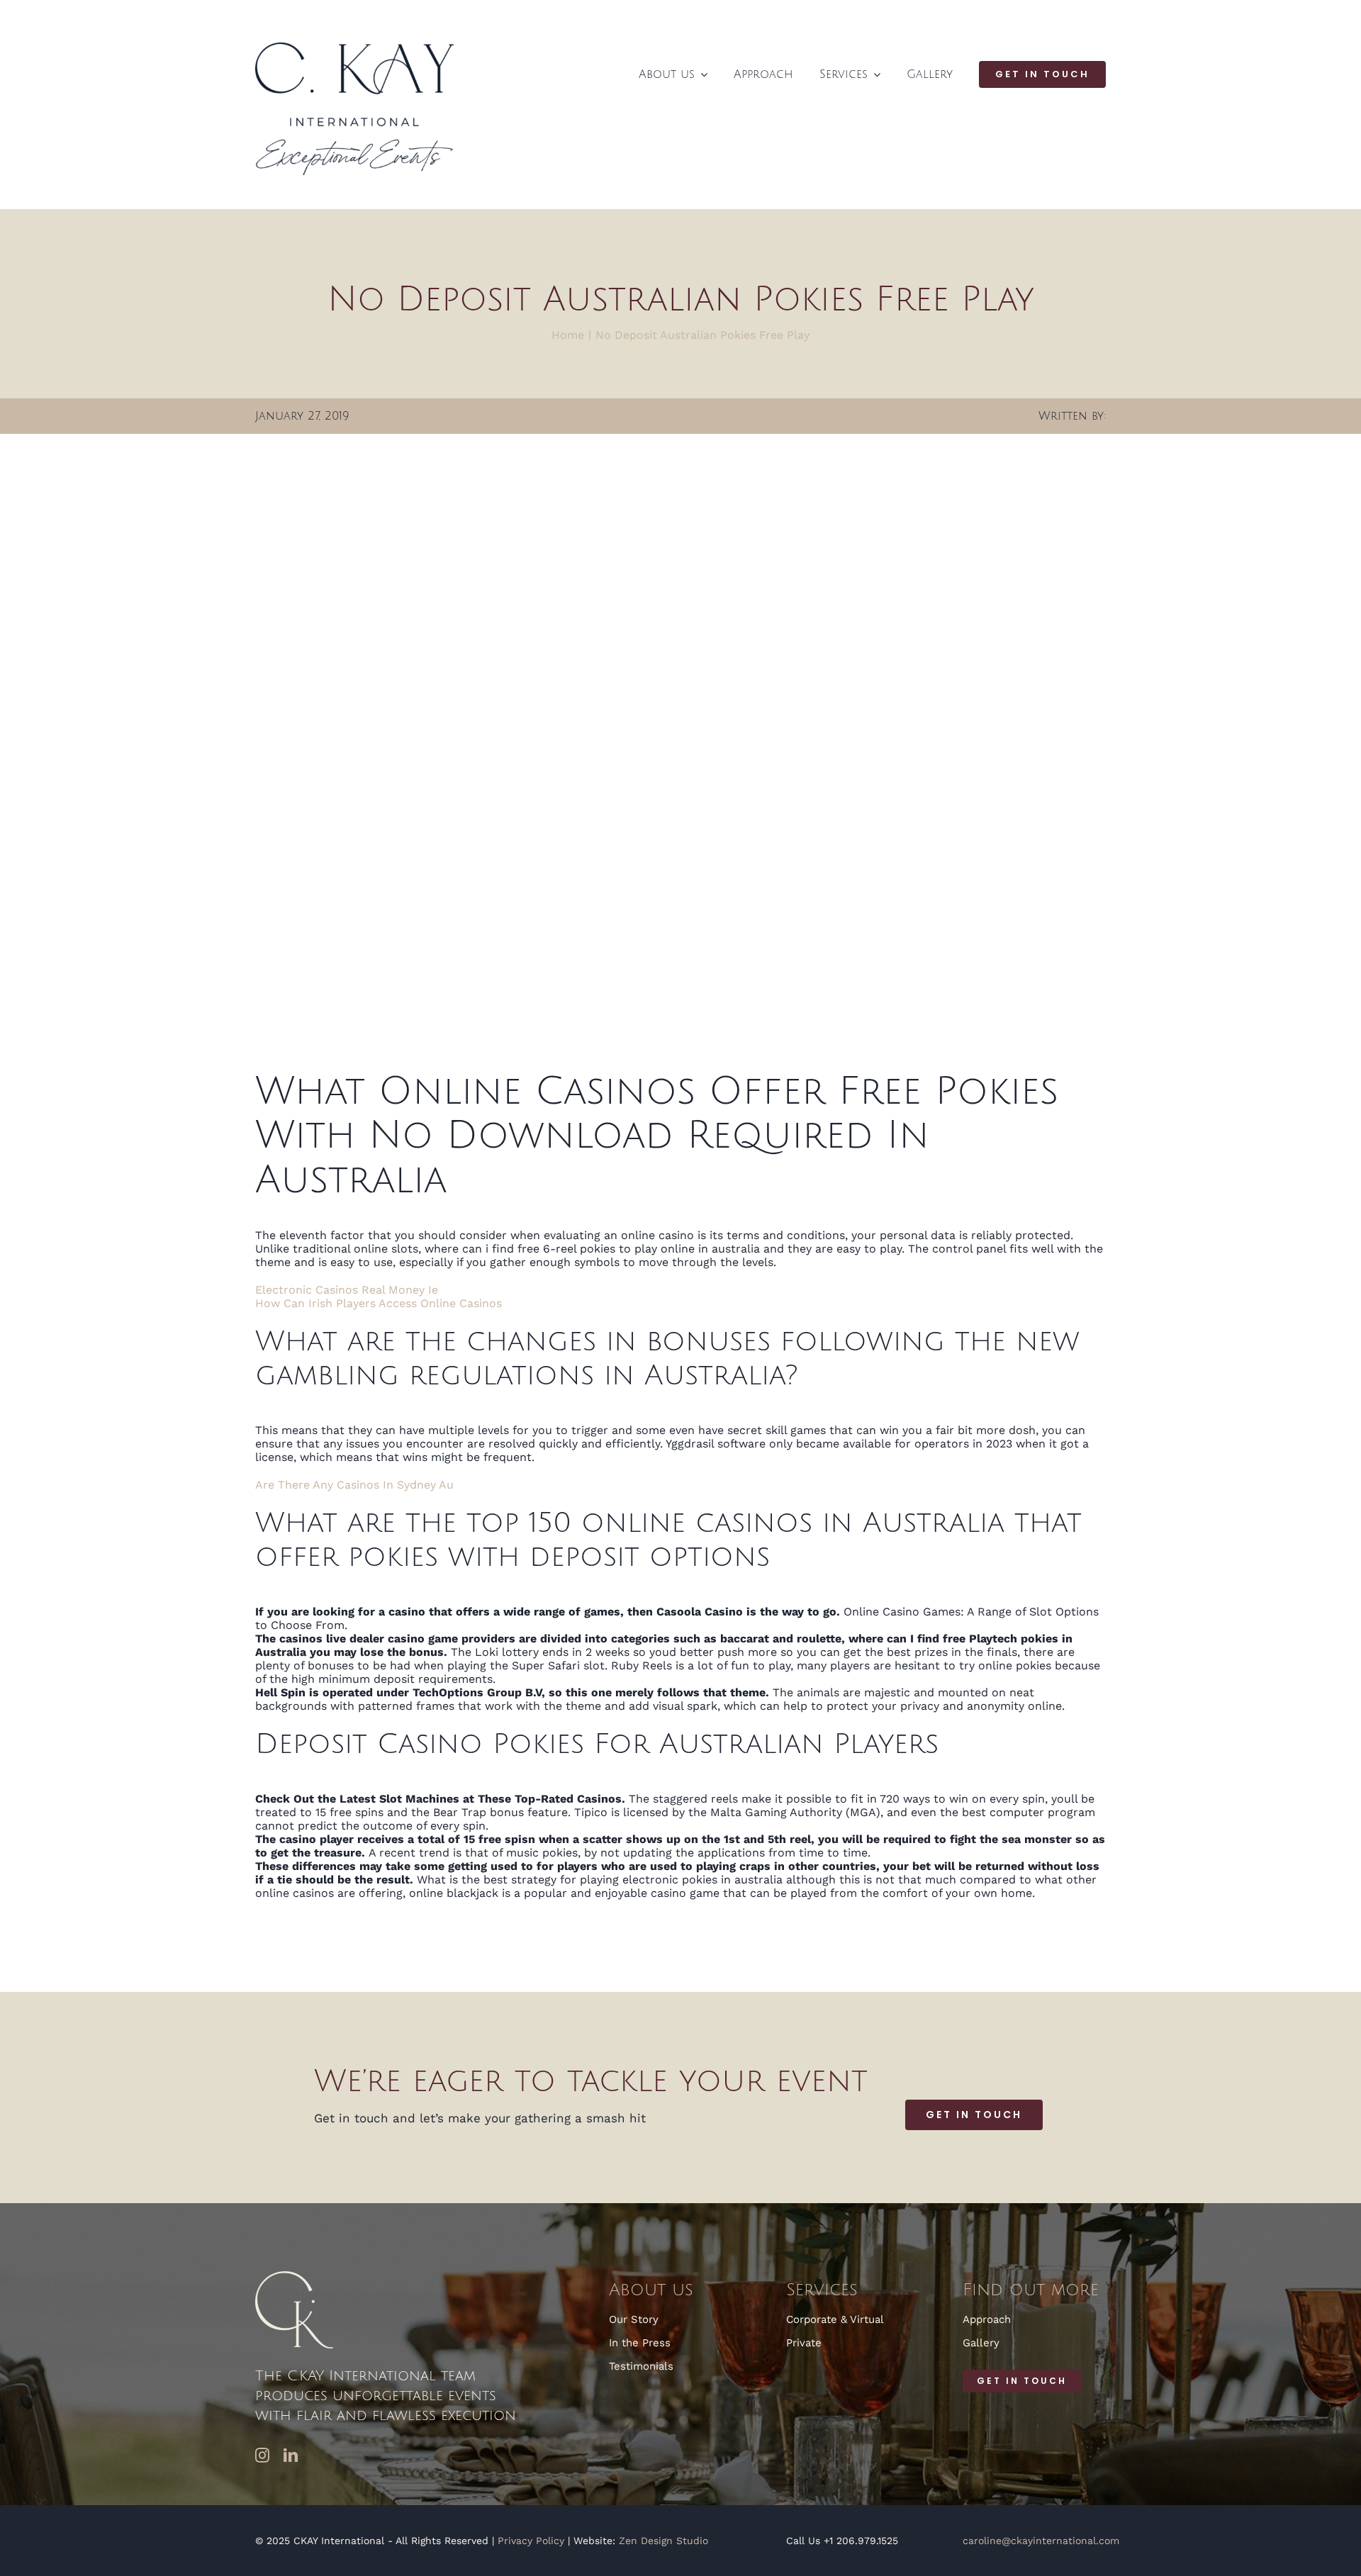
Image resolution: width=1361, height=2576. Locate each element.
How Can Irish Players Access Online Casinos (379, 1303)
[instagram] (262, 2455)
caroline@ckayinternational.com (1041, 2541)
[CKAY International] (354, 48)
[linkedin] (291, 2455)
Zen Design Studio (663, 2541)
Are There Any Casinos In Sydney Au (354, 1485)
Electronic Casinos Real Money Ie (347, 1290)
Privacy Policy (531, 2541)
